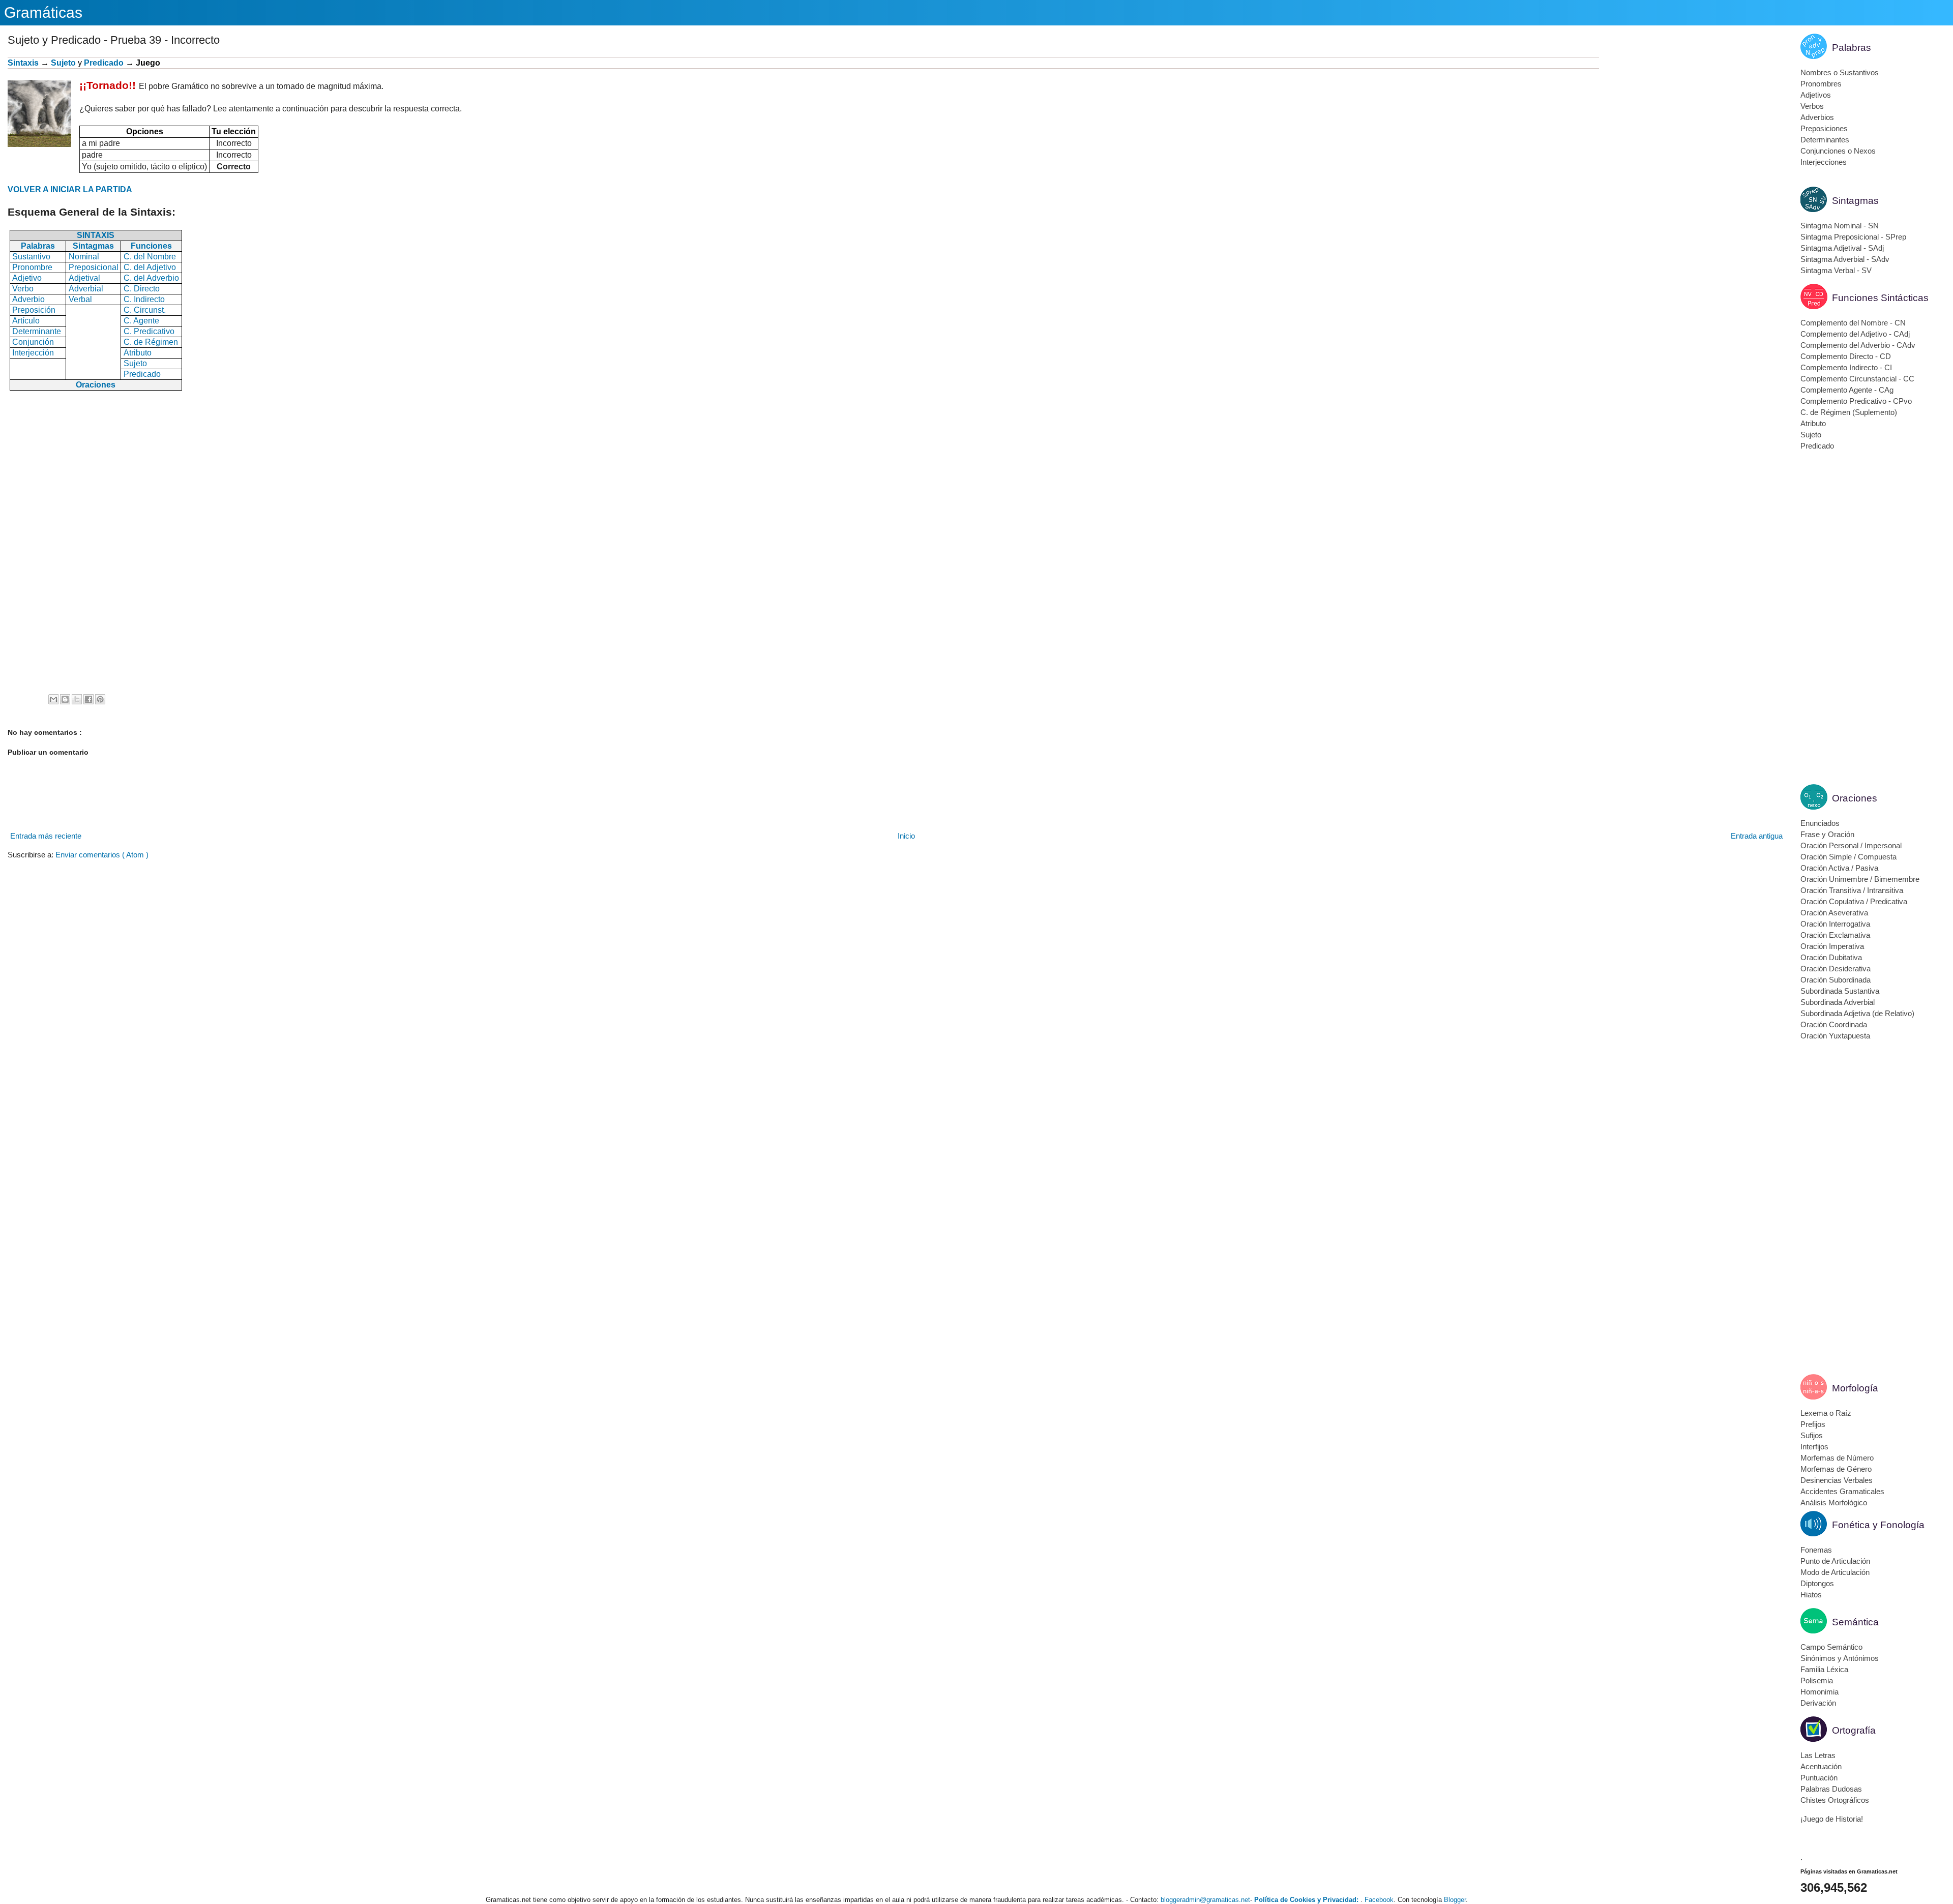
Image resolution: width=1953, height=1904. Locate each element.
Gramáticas (43, 12)
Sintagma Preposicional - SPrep (1853, 237)
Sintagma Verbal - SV (1836, 270)
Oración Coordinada (1834, 1024)
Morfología (1855, 1388)
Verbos (1812, 106)
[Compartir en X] (77, 699)
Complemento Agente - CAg (1847, 390)
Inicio (906, 836)
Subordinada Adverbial (1838, 1002)
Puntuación (1819, 1778)
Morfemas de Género (1836, 1469)
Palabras (1852, 48)
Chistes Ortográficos (1835, 1800)
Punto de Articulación (1835, 1561)
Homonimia (1819, 1692)
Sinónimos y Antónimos (1840, 1658)
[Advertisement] (1692, 128)
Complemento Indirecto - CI (1846, 367)
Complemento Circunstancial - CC (1857, 379)
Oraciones (1855, 798)
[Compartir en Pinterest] (100, 699)
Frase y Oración (1827, 834)
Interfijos (1814, 1447)
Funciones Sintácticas (1880, 298)
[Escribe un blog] (65, 699)
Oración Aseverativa (1834, 913)
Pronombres (1821, 84)
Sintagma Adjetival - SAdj (1842, 248)
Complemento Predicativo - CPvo (1856, 401)
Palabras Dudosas (1831, 1789)
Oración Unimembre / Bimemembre (1860, 879)
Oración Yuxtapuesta (1835, 1036)
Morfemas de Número (1837, 1458)
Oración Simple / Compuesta (1848, 857)
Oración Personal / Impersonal (1851, 845)
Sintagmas (1855, 201)
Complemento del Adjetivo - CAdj (1855, 334)
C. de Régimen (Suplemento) (1849, 412)
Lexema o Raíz (1826, 1413)
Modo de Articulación (1835, 1572)
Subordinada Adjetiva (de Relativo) (1857, 1013)
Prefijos (1813, 1424)
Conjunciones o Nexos (1838, 151)
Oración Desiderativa (1836, 969)
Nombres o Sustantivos (1840, 72)
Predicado (104, 63)
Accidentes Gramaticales (1842, 1491)
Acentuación (1821, 1766)
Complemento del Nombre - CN (1853, 323)
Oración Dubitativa (1831, 957)
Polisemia (1817, 1680)
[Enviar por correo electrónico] (53, 699)
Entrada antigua (1757, 836)
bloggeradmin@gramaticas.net (1205, 1900)
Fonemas (1816, 1550)
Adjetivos (1816, 95)
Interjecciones (1824, 162)
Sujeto (63, 63)
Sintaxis (23, 63)
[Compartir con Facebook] (88, 699)
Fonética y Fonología (1878, 1525)
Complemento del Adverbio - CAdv (1858, 345)
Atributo (1813, 423)
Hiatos (1811, 1595)
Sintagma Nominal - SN (1840, 226)
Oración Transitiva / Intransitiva (1852, 890)
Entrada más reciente (46, 836)
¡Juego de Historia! (1832, 1819)
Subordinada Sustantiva (1840, 991)
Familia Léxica (1824, 1669)
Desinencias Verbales (1837, 1480)
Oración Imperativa (1832, 946)
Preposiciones (1824, 128)
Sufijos (1812, 1435)
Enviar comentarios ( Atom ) (102, 855)
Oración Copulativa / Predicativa (1854, 901)
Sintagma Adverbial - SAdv (1845, 259)
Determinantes (1825, 140)
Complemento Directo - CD (1846, 356)
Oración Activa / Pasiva (1839, 868)
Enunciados (1820, 823)
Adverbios (1817, 117)
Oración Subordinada (1836, 980)
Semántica (1855, 1622)
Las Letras (1818, 1755)
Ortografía (1854, 1730)
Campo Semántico (1831, 1647)
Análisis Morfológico (1834, 1503)
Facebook (1379, 1900)
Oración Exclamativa (1835, 935)
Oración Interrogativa (1835, 924)
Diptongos (1817, 1583)
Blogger (1455, 1900)
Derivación (1818, 1703)
